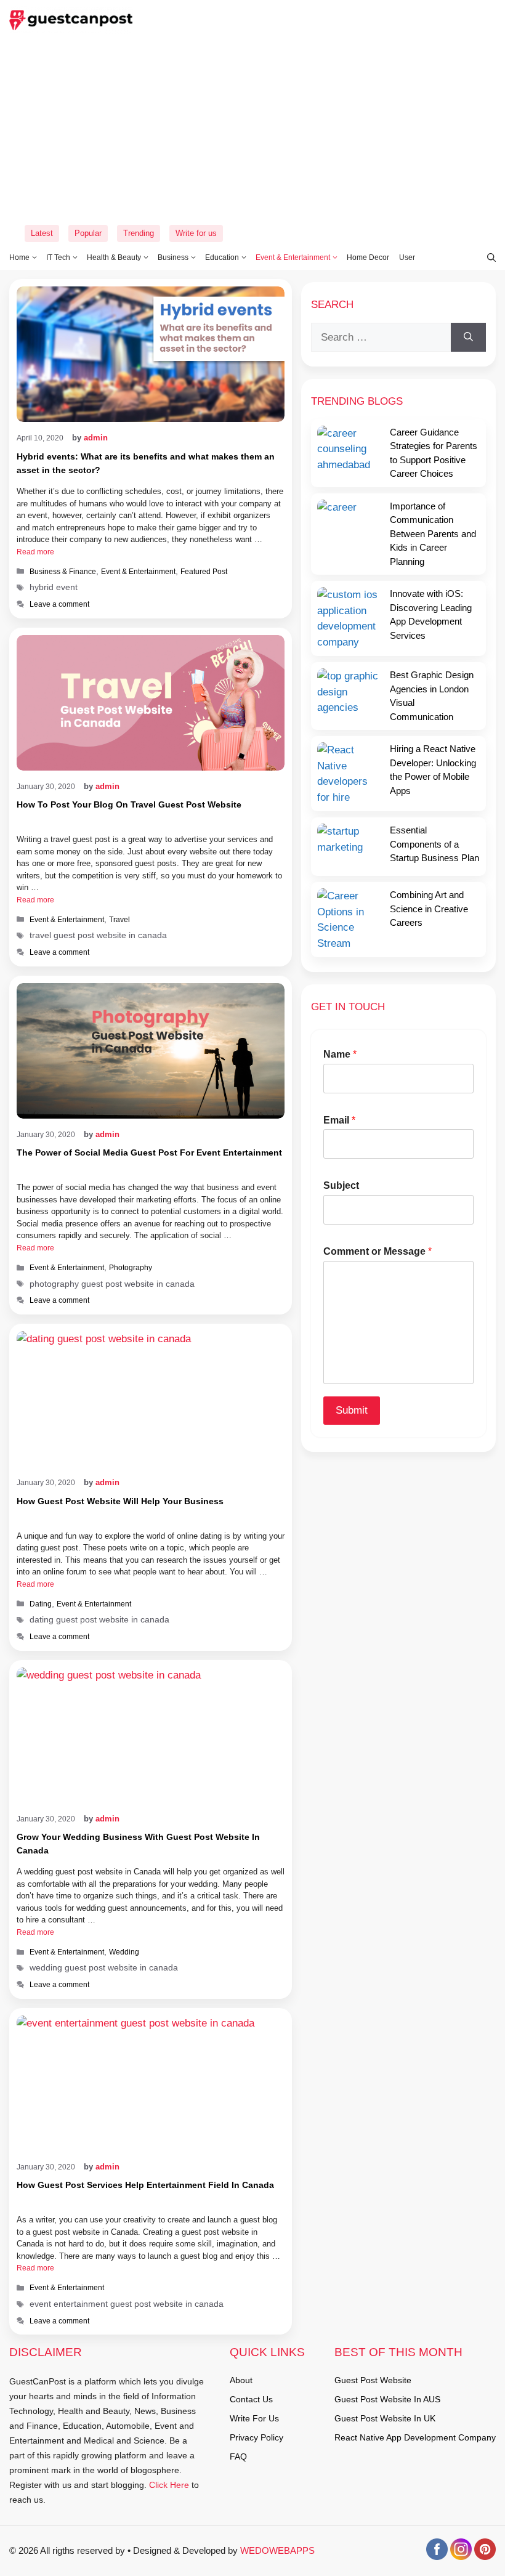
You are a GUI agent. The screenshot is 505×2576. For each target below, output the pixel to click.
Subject (341, 1185)
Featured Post (204, 572)
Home (19, 257)
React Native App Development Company (415, 2437)
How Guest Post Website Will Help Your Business (120, 1501)
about (241, 2380)
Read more (35, 552)
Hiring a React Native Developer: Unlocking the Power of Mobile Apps (433, 770)
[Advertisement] (252, 129)
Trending (139, 233)
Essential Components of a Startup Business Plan (434, 844)
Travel (119, 920)
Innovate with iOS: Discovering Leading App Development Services (431, 614)
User (407, 257)
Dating (41, 1604)
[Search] (468, 338)
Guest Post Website (373, 2380)
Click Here (168, 2485)
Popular (88, 233)
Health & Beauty (114, 257)
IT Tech (58, 257)
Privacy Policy (257, 2437)
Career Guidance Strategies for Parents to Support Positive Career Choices (434, 453)
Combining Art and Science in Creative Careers (429, 909)
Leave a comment (59, 604)
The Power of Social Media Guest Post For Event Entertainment (149, 1152)
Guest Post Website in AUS (387, 2399)
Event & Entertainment (293, 257)
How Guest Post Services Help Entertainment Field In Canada (145, 2185)
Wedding (124, 1952)
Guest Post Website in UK (385, 2418)
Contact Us (251, 2399)
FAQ (238, 2457)
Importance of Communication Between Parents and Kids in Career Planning (433, 534)
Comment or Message (378, 1251)
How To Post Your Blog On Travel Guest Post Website (129, 804)
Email (339, 1120)
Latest (42, 233)
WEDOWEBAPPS (277, 2550)
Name (340, 1054)
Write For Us (254, 2418)
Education (222, 257)
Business (173, 257)
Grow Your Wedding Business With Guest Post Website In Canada (138, 1844)
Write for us (196, 233)
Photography (131, 1268)
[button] (485, 257)
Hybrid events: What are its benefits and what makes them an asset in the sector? (146, 463)
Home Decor (368, 257)
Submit (352, 1410)
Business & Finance (63, 572)
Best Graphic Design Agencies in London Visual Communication (432, 696)
